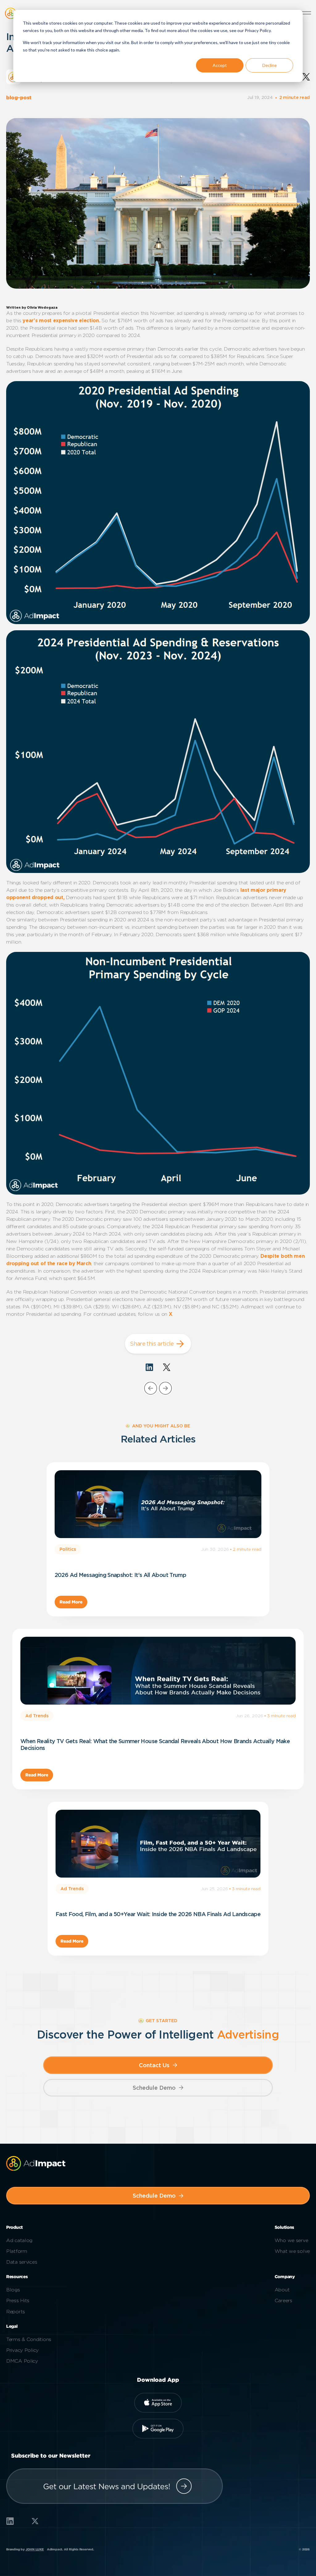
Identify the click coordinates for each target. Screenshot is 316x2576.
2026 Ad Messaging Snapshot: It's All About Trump (120, 1575)
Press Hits (18, 2300)
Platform (17, 2251)
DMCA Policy (22, 2361)
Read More (71, 1602)
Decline (270, 65)
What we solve (292, 2251)
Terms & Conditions (29, 2339)
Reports (16, 2312)
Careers (283, 2300)
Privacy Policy (22, 2350)
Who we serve (291, 2240)
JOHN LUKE (35, 2549)
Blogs (13, 2290)
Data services (22, 2262)
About (282, 2290)
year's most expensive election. (61, 321)
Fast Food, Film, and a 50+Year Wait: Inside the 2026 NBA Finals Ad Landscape (158, 1914)
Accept (220, 65)
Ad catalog (19, 2240)
